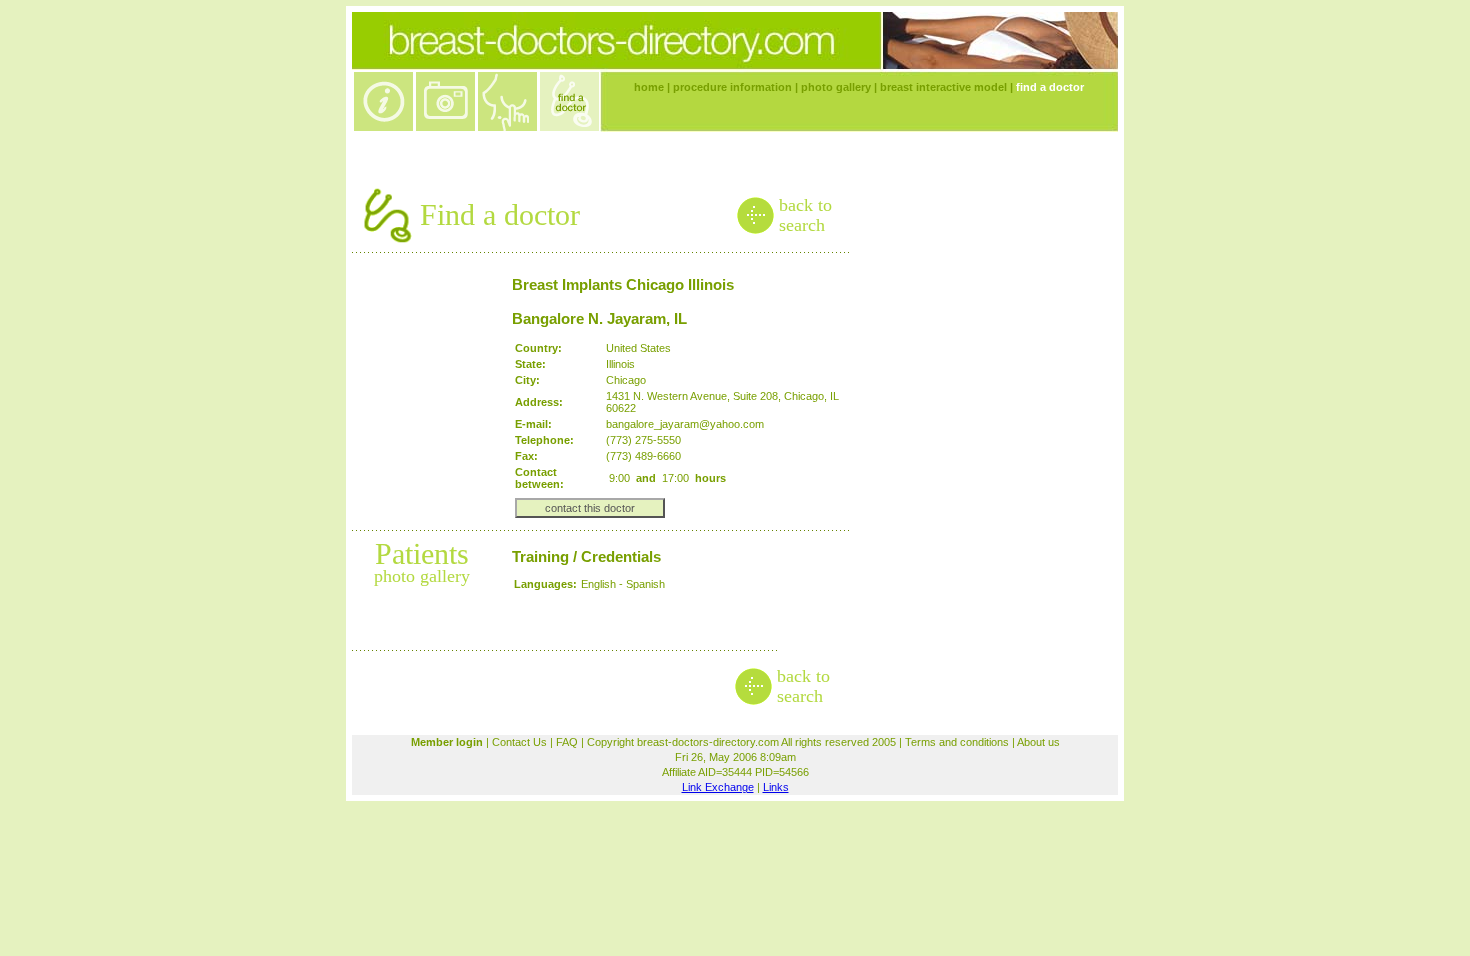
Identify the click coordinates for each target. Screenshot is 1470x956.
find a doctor (1050, 87)
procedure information (732, 87)
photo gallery (836, 87)
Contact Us (519, 742)
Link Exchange (718, 787)
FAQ (567, 742)
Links (776, 787)
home (649, 87)
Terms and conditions (957, 742)
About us (1038, 742)
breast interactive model (943, 87)
